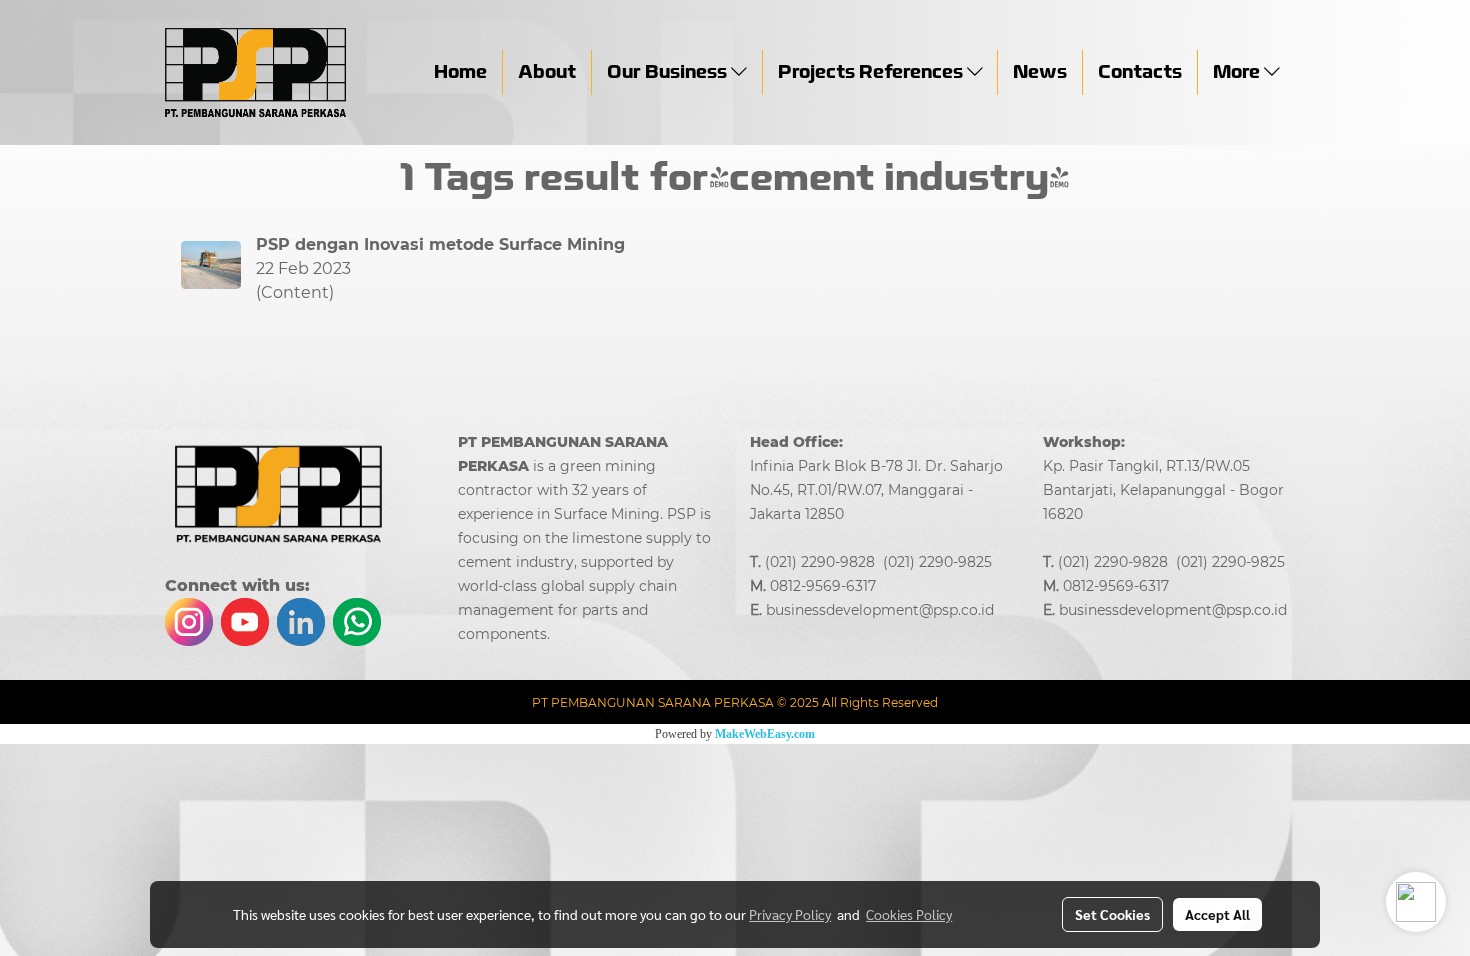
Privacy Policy (790, 914)
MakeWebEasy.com (765, 734)
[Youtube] (245, 620)
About (547, 72)
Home (460, 72)
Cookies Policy (909, 914)
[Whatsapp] (357, 619)
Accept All (1217, 914)
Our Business (669, 72)
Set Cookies (1112, 914)
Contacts (1140, 72)
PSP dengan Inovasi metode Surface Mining (440, 244)
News (1040, 72)
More (1238, 72)
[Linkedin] (301, 620)
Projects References (872, 72)
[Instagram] (189, 620)
